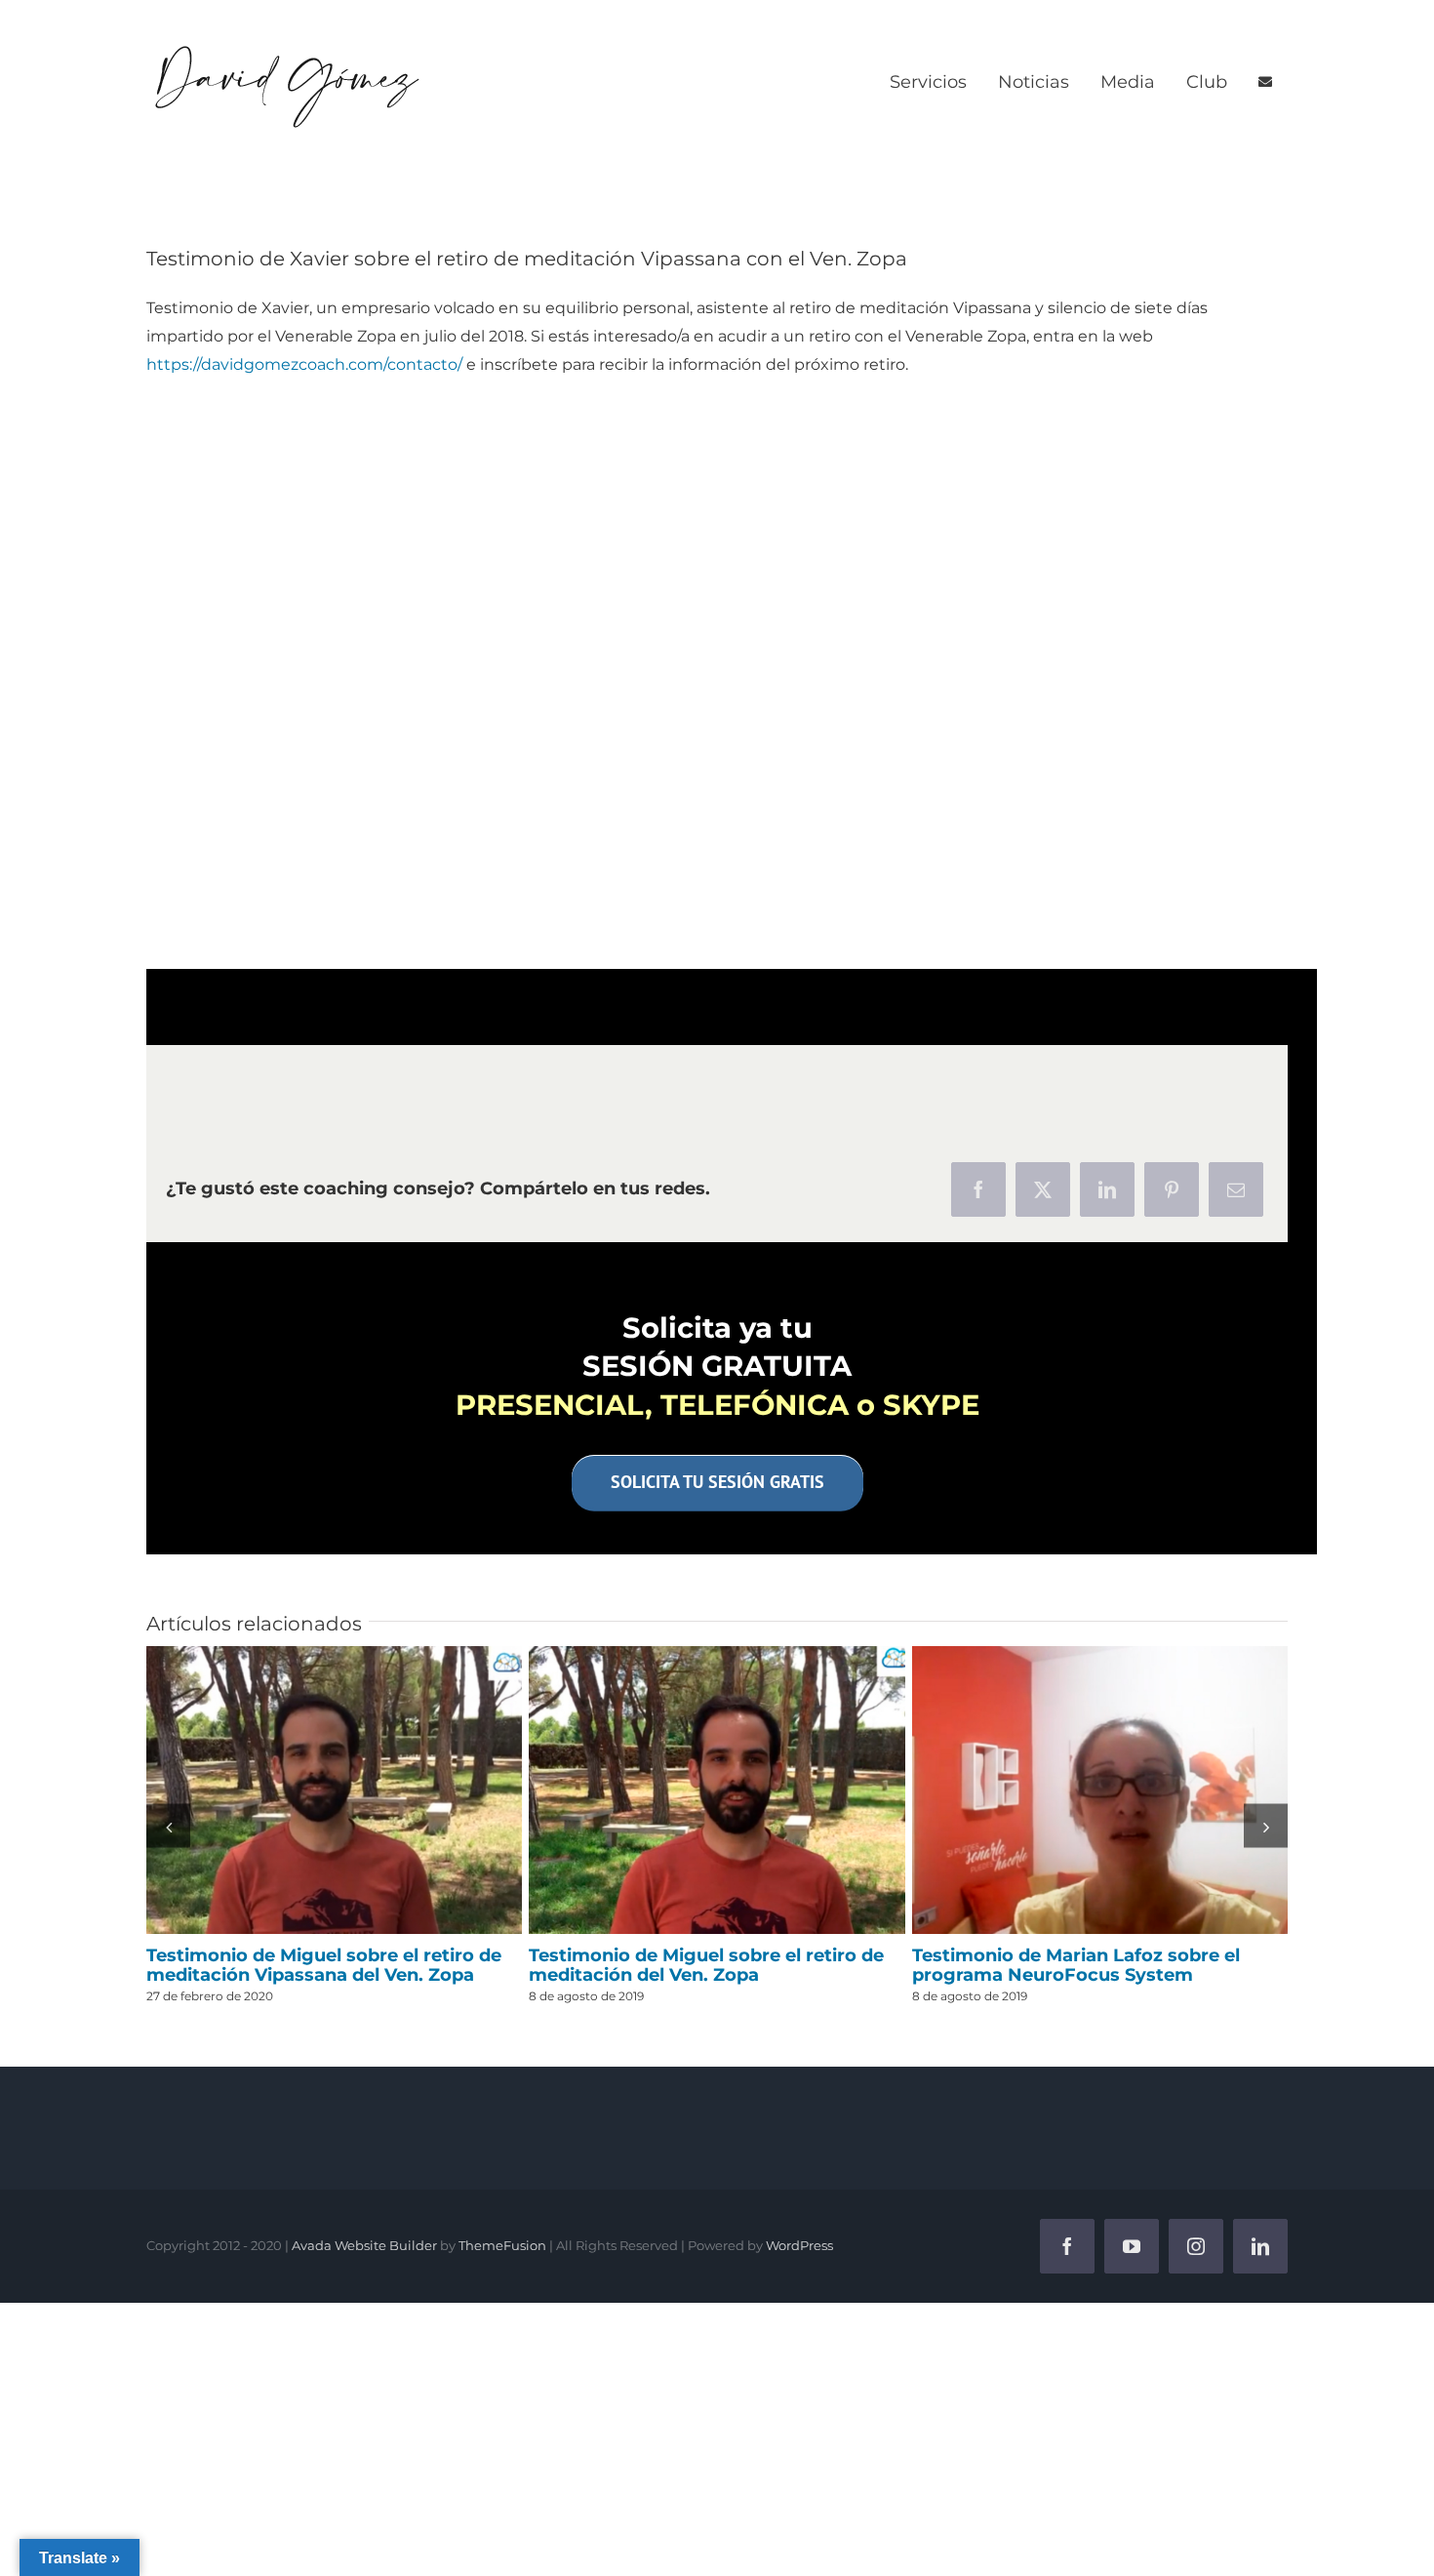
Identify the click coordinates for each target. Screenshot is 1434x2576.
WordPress (799, 2245)
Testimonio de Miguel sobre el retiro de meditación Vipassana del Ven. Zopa (335, 1791)
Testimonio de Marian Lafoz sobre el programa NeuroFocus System (1099, 1791)
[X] (1043, 1189)
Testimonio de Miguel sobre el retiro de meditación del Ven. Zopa (717, 1791)
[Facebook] (978, 1189)
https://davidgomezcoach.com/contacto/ (304, 364)
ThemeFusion (502, 2245)
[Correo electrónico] (1236, 1189)
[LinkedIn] (1107, 1189)
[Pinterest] (1172, 1189)
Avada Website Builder (364, 2245)
